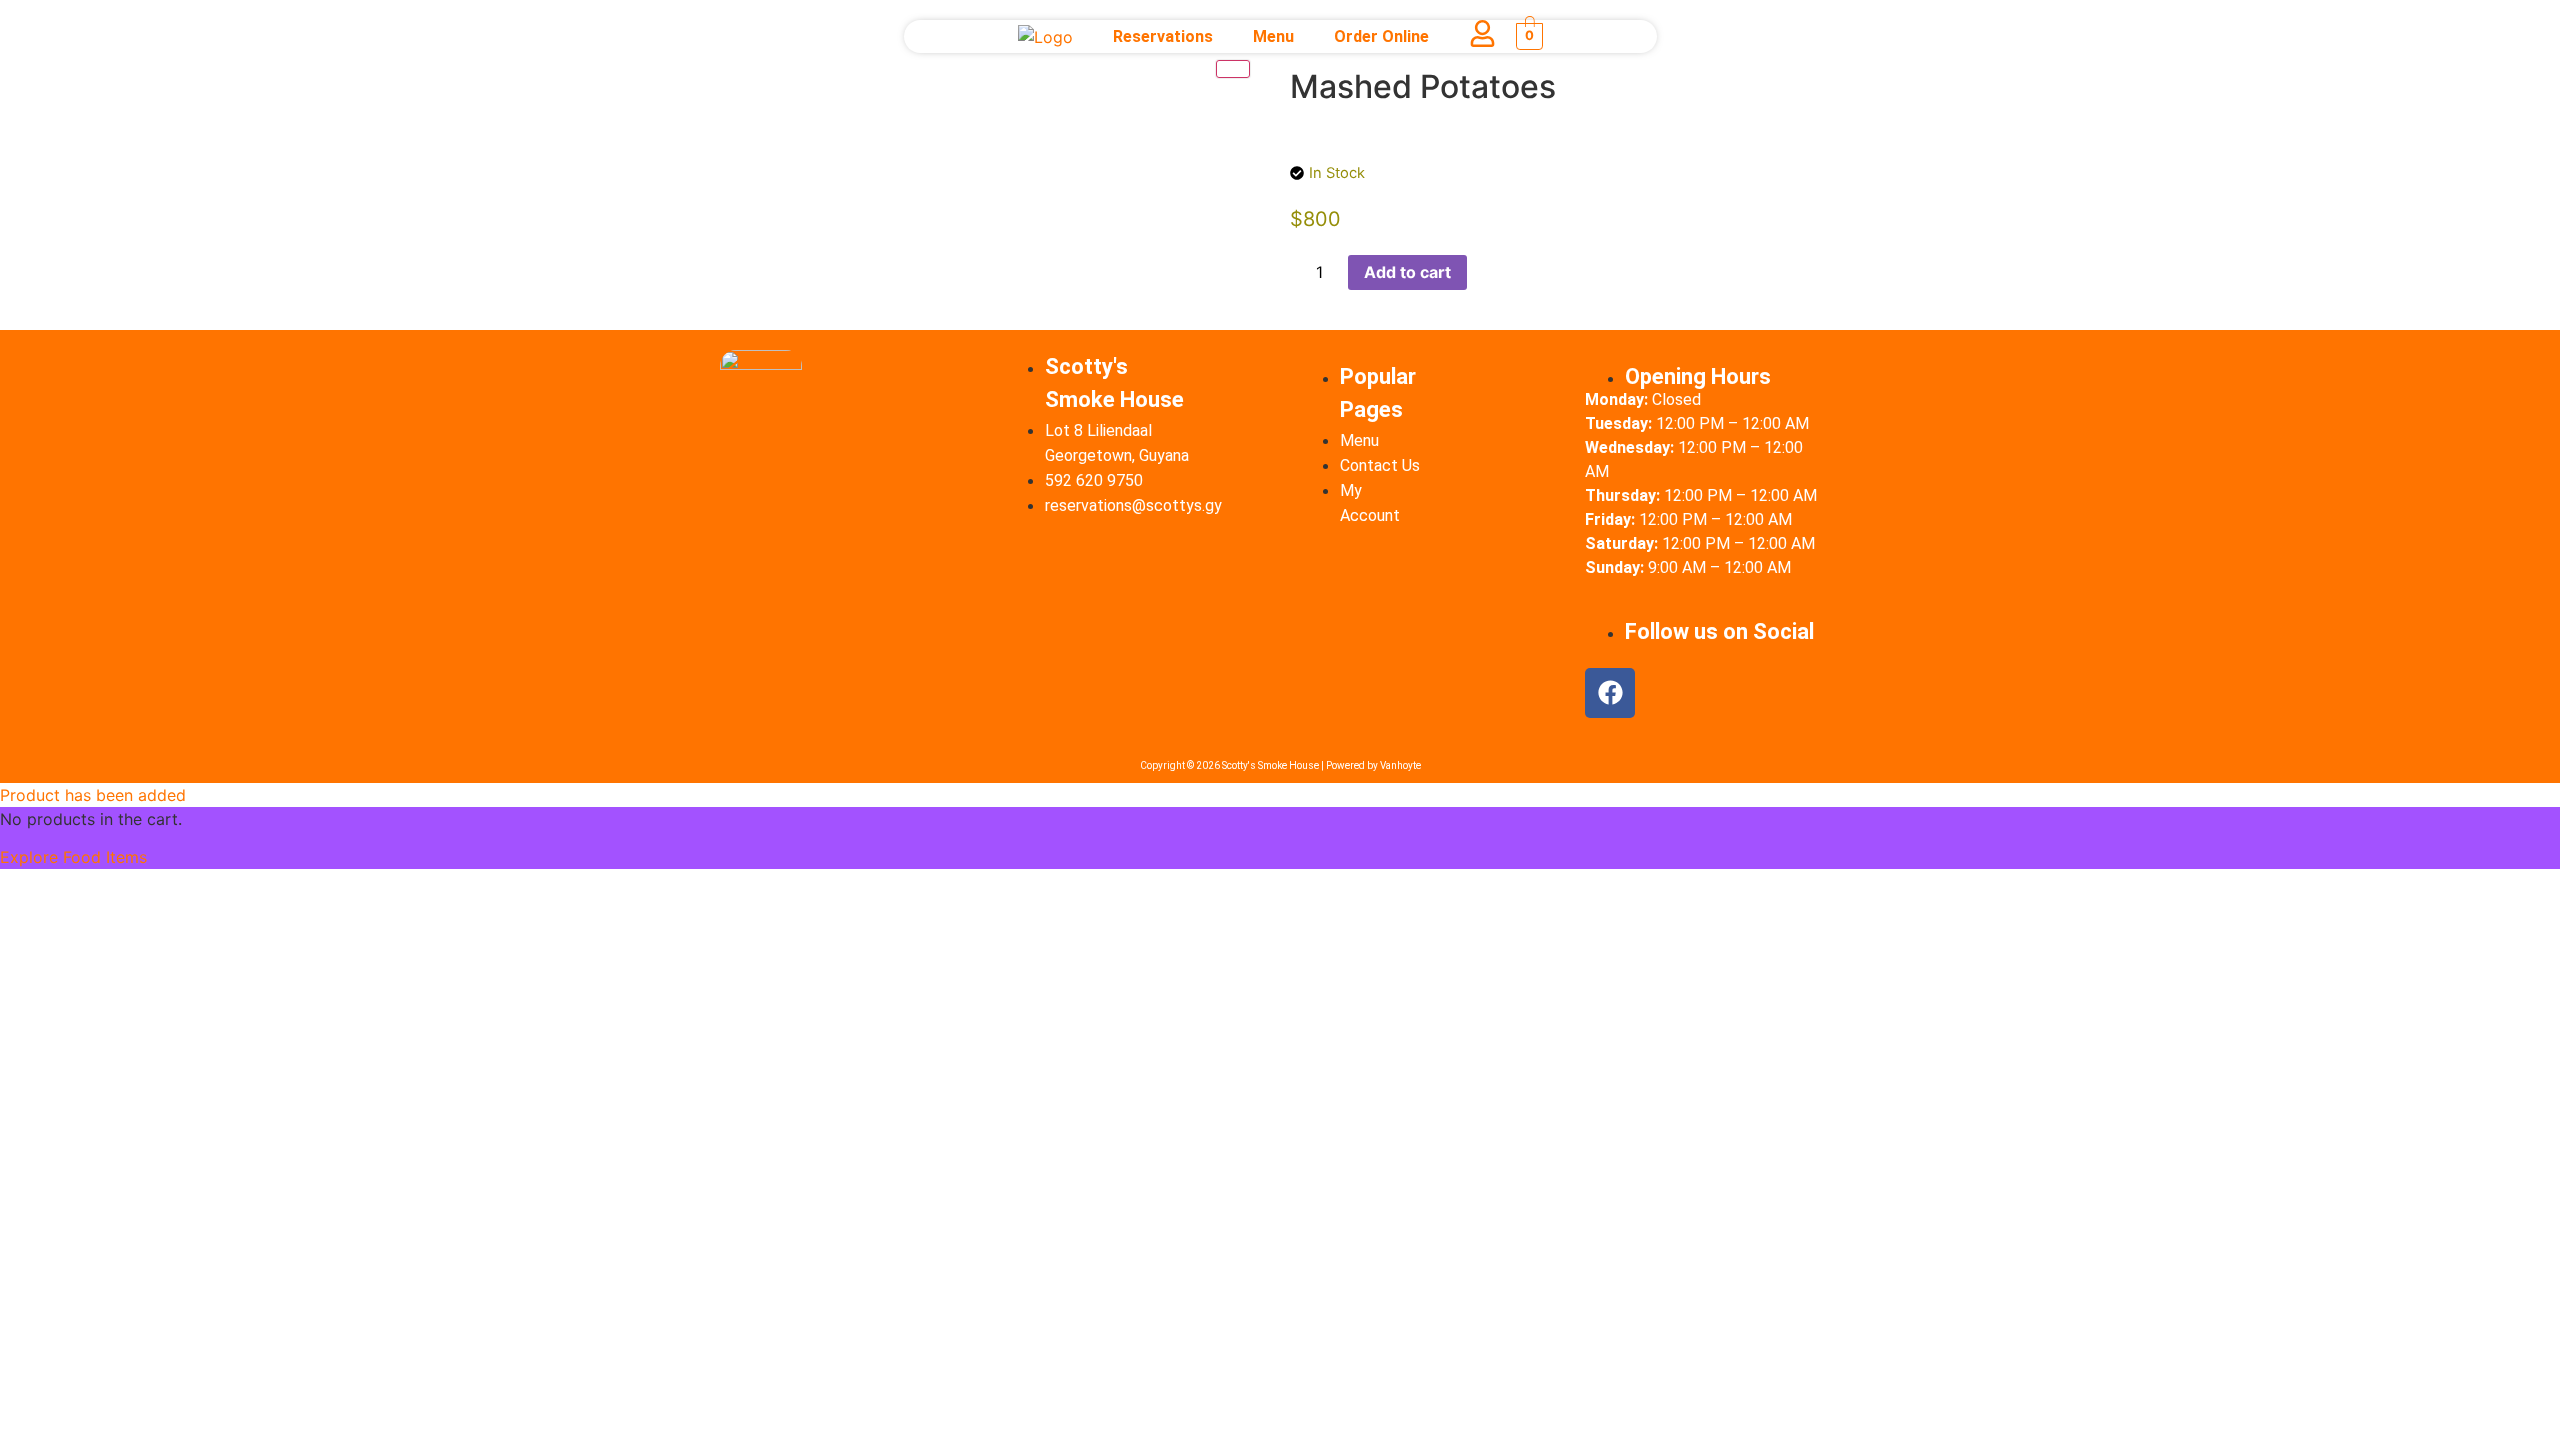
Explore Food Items (73, 857)
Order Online (1380, 37)
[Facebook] (1610, 693)
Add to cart (1407, 272)
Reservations (1162, 37)
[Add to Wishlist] (1489, 272)
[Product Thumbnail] (1233, 69)
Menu (1272, 37)
